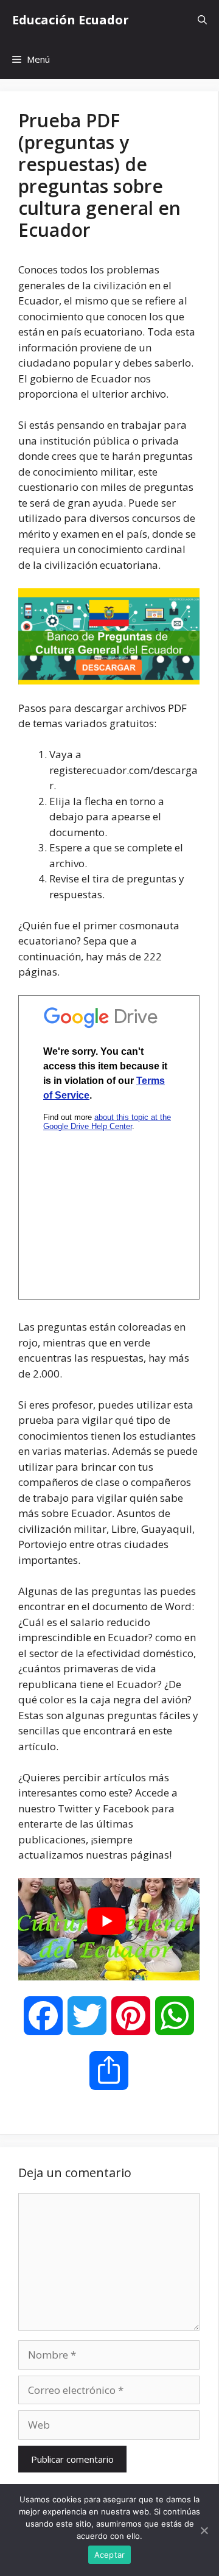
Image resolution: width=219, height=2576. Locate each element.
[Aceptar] (204, 2530)
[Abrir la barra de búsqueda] (202, 20)
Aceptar (110, 2555)
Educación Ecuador (71, 20)
